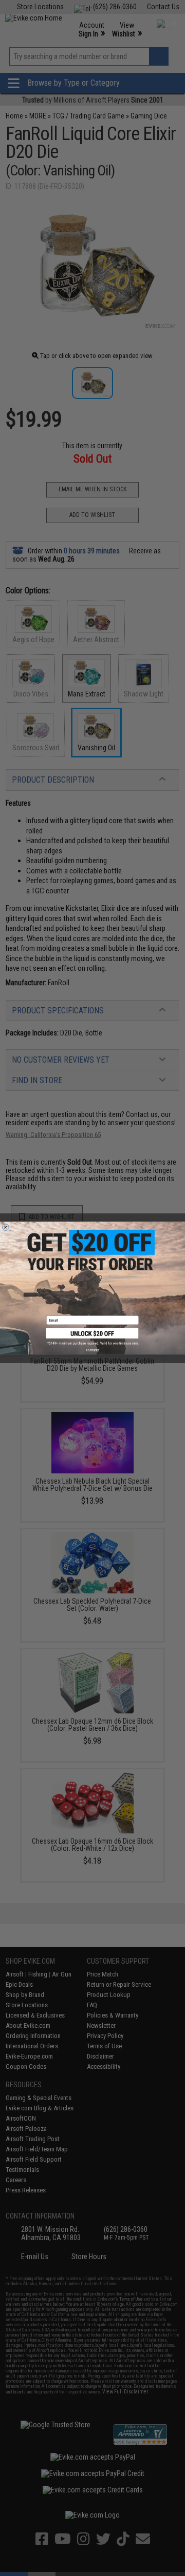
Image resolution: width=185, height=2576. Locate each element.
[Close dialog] (5, 1227)
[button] (92, 1336)
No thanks (92, 1350)
